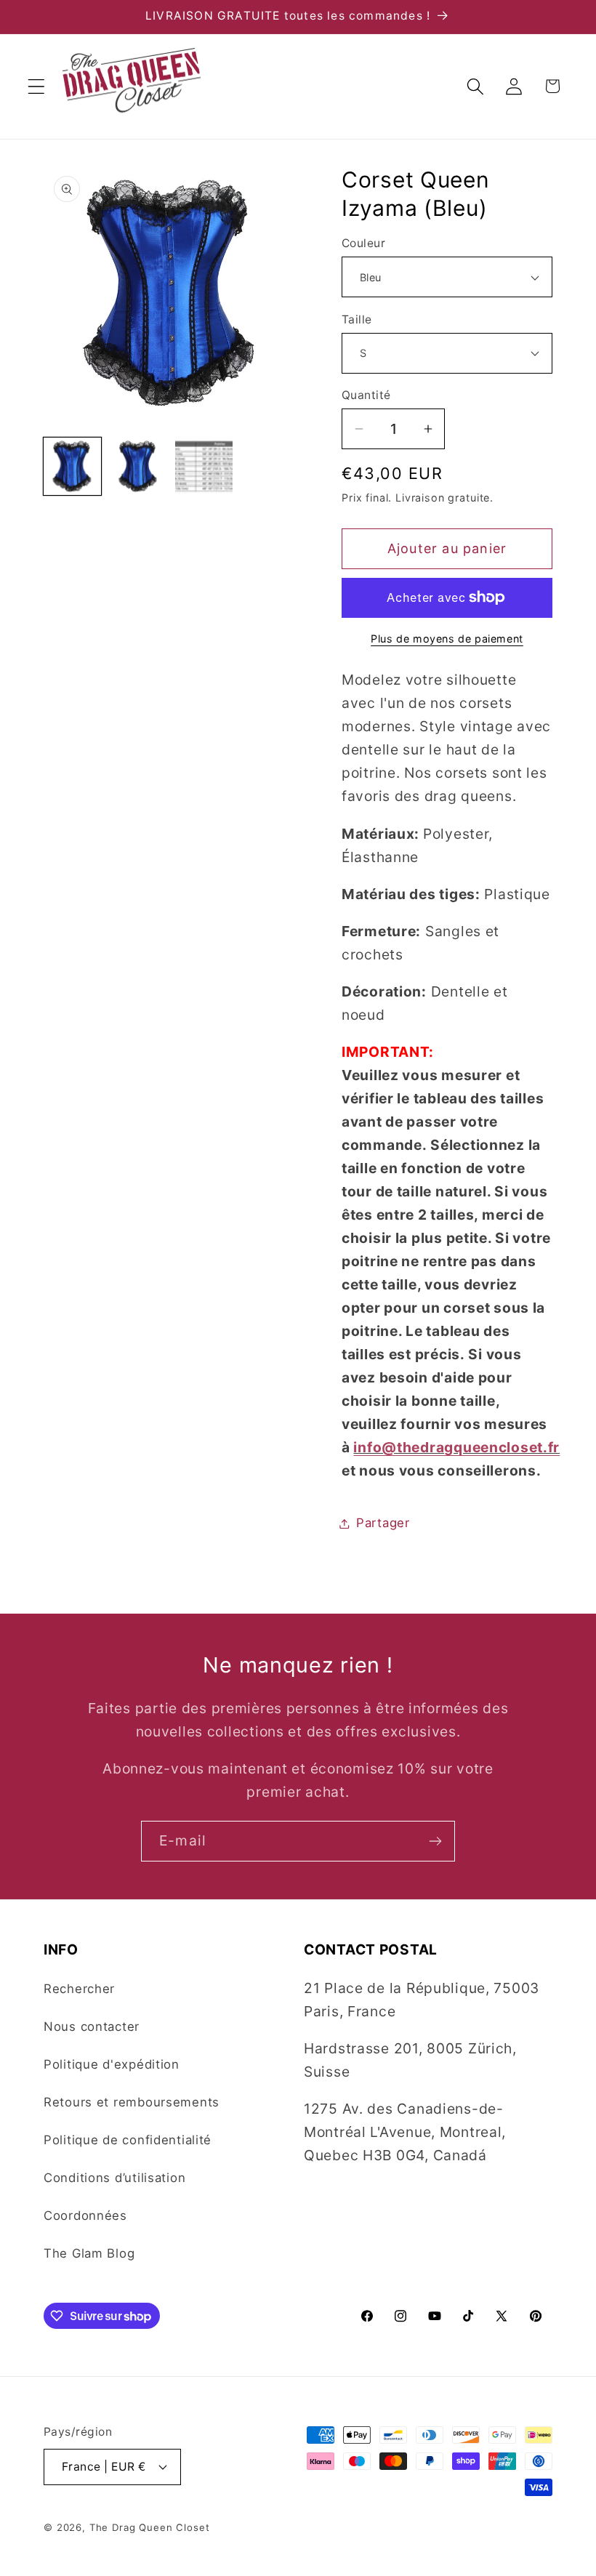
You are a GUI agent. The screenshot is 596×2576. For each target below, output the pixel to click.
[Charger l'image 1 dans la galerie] (72, 466)
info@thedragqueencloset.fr (456, 1447)
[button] (37, 86)
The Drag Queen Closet (150, 2527)
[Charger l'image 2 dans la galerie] (138, 466)
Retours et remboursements (132, 2102)
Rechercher (79, 1989)
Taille (357, 319)
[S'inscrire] (435, 1841)
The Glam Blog (89, 2253)
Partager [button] (383, 1523)
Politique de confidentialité (128, 2140)
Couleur (363, 243)
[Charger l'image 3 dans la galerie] (204, 466)
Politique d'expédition (112, 2064)
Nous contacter (92, 2026)
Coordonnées (85, 2215)
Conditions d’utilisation (114, 2178)
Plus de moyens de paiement (447, 639)
